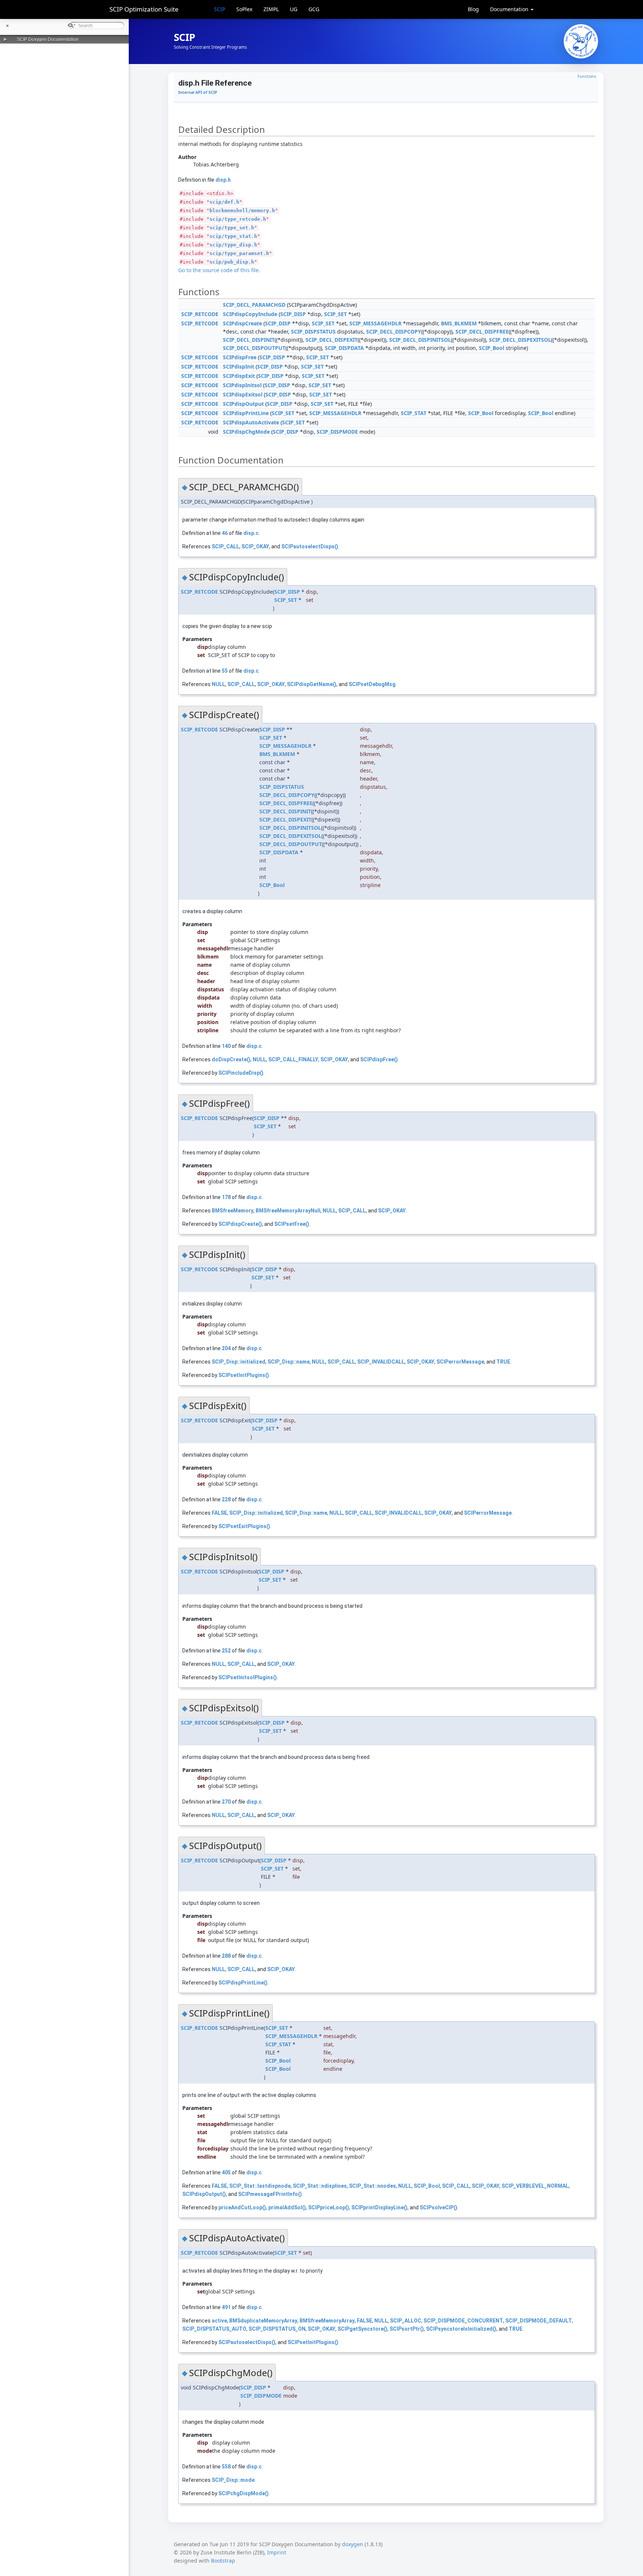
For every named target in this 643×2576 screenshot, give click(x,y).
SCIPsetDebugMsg (372, 684)
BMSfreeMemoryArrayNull (288, 1211)
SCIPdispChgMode (246, 432)
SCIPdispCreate (242, 323)
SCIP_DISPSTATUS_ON (277, 2329)
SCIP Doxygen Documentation (48, 39)
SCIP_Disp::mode (233, 2480)
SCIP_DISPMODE (337, 432)
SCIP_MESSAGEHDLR (375, 323)
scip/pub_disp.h (232, 262)
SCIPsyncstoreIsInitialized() (461, 2329)
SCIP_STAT (414, 413)
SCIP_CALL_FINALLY (293, 1059)
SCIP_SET (335, 314)
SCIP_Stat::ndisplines (320, 2186)
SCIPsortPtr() (407, 2329)
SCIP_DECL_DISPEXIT (332, 340)
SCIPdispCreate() (240, 1224)
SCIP (220, 9)
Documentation (510, 9)
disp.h (223, 180)
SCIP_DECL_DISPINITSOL (420, 340)
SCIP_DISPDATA (344, 348)
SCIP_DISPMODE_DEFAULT (539, 2321)
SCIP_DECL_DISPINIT (249, 340)
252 (226, 1651)
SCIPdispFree (240, 357)
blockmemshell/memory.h (242, 211)
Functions (587, 76)
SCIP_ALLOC (406, 2321)
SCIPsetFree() (292, 1224)
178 (226, 1197)
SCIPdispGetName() (312, 684)
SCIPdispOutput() (204, 2194)
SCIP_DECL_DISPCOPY (394, 331)
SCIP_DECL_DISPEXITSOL (520, 340)
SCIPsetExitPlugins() (244, 1526)
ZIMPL (271, 9)
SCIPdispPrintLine (246, 413)
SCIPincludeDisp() (241, 1073)
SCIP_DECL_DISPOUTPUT (254, 348)
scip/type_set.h (232, 228)
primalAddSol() (287, 2207)
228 (226, 1499)
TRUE (503, 1362)
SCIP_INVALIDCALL (381, 1362)
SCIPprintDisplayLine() (379, 2207)
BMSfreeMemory (233, 1211)
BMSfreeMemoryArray (327, 2321)
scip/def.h (224, 202)
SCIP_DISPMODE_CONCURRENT (463, 2321)
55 (225, 671)
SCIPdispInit (239, 366)
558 (226, 2467)
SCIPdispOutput (243, 404)
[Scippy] (581, 41)
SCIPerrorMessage (460, 1362)
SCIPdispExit (239, 376)
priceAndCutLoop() (242, 2207)
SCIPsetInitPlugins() (244, 1375)
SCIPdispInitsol (242, 385)
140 (226, 1046)
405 (226, 2172)
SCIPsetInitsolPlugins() (248, 1677)
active (219, 2321)
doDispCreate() (231, 1059)
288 (226, 1956)
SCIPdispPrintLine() (243, 1983)
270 (226, 1802)
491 (226, 2307)
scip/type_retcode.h (238, 219)
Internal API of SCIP (198, 92)
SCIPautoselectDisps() (310, 546)
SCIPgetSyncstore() (362, 2329)
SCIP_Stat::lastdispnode (260, 2186)
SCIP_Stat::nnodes (372, 2186)
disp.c (251, 533)
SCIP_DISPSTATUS (313, 331)
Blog (473, 9)
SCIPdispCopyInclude (250, 314)
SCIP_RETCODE (200, 314)
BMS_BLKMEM (459, 323)
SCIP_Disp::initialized (239, 1362)
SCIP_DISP (293, 314)
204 (226, 1348)
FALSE (219, 1513)
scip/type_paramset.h (239, 253)
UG (294, 9)
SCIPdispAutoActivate (251, 422)
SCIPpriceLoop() (329, 2207)
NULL (218, 684)
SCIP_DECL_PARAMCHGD (254, 305)
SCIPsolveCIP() (439, 2207)
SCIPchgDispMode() (244, 2493)
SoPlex (244, 9)
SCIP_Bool (492, 348)
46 (225, 533)
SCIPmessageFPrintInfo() (270, 2194)
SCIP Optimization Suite (144, 9)
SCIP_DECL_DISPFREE (482, 331)
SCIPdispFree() (379, 1059)
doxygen (353, 2544)
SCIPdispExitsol (243, 394)
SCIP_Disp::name (289, 1362)
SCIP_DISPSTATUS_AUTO (214, 2329)
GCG (314, 9)
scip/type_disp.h (233, 245)
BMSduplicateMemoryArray (263, 2321)
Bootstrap (223, 2561)
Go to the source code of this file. (219, 270)
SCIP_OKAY (255, 546)
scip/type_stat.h (233, 236)
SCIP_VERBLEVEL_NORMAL (535, 2186)
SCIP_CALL (225, 546)
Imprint (277, 2552)
